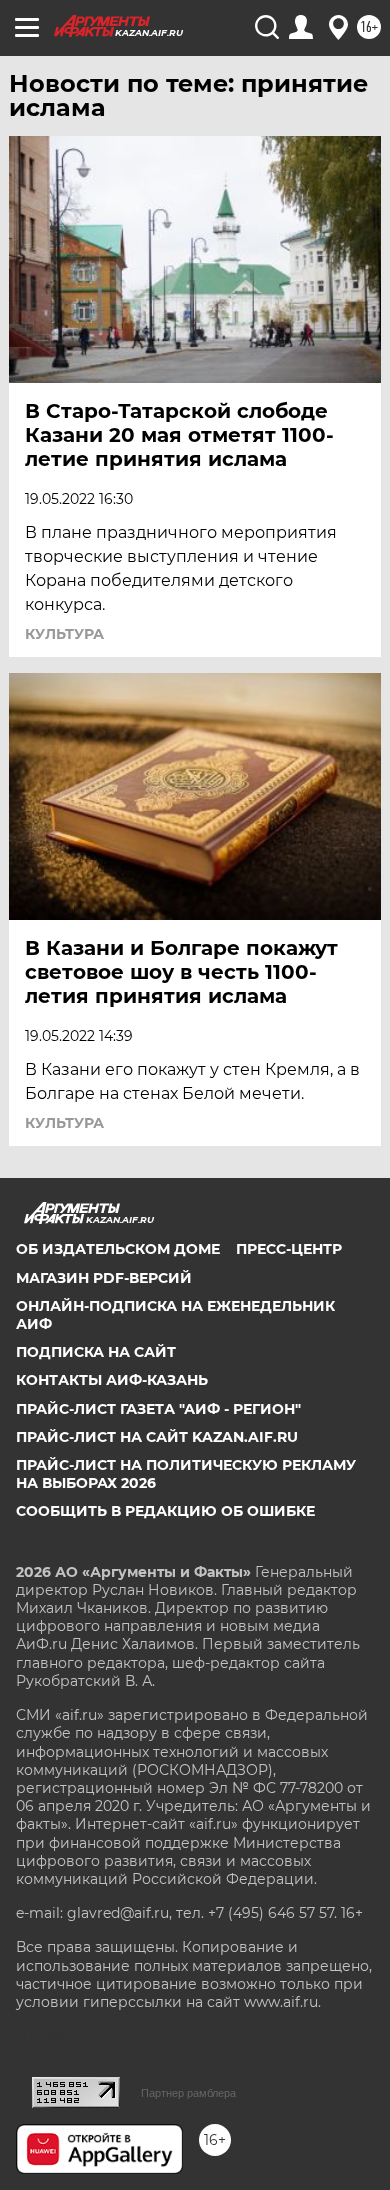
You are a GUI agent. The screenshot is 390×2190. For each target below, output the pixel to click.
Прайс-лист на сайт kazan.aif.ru (157, 1437)
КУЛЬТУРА (64, 634)
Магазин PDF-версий (104, 1278)
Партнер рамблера (188, 2093)
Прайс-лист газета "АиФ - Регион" (158, 1409)
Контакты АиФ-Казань (112, 1380)
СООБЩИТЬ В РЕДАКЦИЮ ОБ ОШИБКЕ (165, 1511)
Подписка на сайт (96, 1352)
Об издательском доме (118, 1249)
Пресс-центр (289, 1249)
